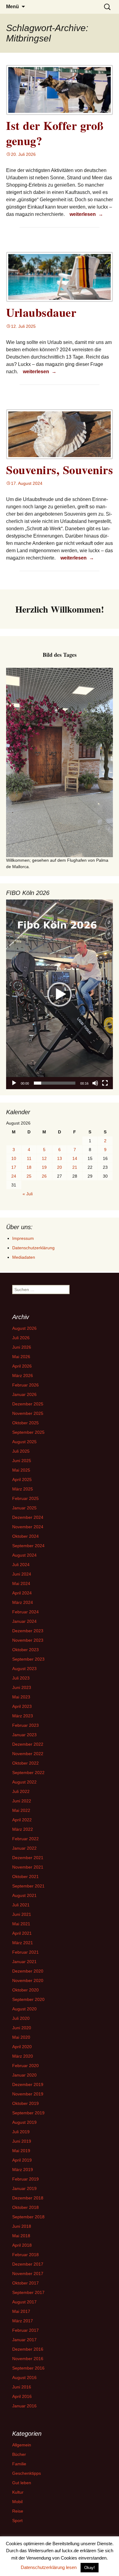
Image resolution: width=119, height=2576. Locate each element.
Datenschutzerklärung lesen (49, 2567)
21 (75, 1167)
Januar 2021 (24, 1962)
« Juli (28, 1194)
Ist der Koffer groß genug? (55, 133)
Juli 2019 (21, 2132)
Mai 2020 (21, 2037)
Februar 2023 (25, 1725)
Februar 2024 (25, 1612)
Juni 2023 (22, 1687)
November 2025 (28, 1413)
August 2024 (24, 1555)
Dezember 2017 (28, 2264)
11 (29, 1158)
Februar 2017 (25, 2330)
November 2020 (28, 1980)
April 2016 (22, 2396)
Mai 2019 (21, 2151)
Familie (19, 2464)
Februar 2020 (25, 2066)
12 (44, 1158)
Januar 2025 (24, 1508)
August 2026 (24, 1328)
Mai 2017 (21, 2311)
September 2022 (28, 1773)
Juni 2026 (22, 1347)
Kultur (18, 2492)
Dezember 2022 (28, 1744)
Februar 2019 (25, 2179)
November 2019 (28, 2094)
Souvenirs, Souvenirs (60, 470)
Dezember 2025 (28, 1404)
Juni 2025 (22, 1461)
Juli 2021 (21, 1905)
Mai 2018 (21, 2236)
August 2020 (24, 2009)
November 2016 (28, 2359)
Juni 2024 (22, 1574)
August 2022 (24, 1782)
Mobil (17, 2502)
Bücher (19, 2454)
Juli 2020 (21, 2018)
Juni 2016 (22, 2387)
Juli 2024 (21, 1565)
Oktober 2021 (25, 1877)
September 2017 (28, 2292)
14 (75, 1158)
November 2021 (28, 1867)
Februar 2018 (25, 2255)
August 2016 (24, 2377)
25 (29, 1176)
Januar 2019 (24, 2188)
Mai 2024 (21, 1583)
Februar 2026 (25, 1385)
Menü (13, 7)
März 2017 (23, 2321)
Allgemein (22, 2445)
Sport (17, 2521)
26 (44, 1176)
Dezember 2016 (28, 2349)
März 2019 (23, 2170)
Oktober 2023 (25, 1650)
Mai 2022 (21, 1810)
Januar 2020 (24, 2075)
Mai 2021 (21, 1924)
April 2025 (22, 1479)
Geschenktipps (27, 2473)
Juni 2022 (22, 1801)
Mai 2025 (21, 1470)
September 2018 (28, 2217)
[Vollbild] (105, 1083)
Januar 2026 (24, 1394)
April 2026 (22, 1366)
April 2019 (22, 2160)
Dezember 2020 (28, 1971)
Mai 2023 (21, 1697)
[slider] (55, 1083)
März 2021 (23, 1943)
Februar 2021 (25, 1952)
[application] (60, 994)
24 (14, 1176)
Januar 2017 (24, 2340)
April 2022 (22, 1820)
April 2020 (22, 2047)
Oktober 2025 (25, 1423)
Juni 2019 (22, 2141)
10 (14, 1158)
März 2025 (23, 1489)
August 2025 (24, 1442)
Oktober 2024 (25, 1536)
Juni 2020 (22, 2028)
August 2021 (24, 1895)
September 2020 (28, 1999)
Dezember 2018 (28, 2198)
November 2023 (28, 1640)
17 (14, 1167)
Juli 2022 (21, 1791)
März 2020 (23, 2056)
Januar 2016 (24, 2406)
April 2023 (22, 1706)
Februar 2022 (25, 1839)
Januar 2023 (24, 1735)
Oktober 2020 (25, 1990)
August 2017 (24, 2302)
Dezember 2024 (28, 1517)
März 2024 (23, 1602)
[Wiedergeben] (14, 1083)
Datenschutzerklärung (33, 1248)
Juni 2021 (22, 1914)
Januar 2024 (24, 1621)
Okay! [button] (90, 2568)
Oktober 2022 (25, 1763)
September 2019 (28, 2113)
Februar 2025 (25, 1498)
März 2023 (23, 1716)
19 (44, 1167)
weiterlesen (87, 214)
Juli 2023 (21, 1678)
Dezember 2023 (28, 1631)
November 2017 (28, 2274)
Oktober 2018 (25, 2207)
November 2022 (28, 1754)
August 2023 (24, 1669)
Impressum (23, 1238)
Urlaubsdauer (41, 312)
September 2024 (28, 1546)
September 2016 (28, 2368)
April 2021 (22, 1933)
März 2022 (23, 1829)
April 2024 (22, 1593)
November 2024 (28, 1527)
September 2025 (28, 1432)
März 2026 (23, 1376)
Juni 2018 (22, 2226)
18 (29, 1167)
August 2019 (24, 2122)
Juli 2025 (21, 1451)
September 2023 (28, 1659)
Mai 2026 (21, 1357)
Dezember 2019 (28, 2084)
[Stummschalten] (95, 1083)
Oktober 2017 (25, 2283)
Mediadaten (24, 1257)
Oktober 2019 (25, 2103)
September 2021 (28, 1886)
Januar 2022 (24, 1848)
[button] (60, 994)
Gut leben (22, 2483)
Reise (18, 2511)
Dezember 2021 (28, 1858)
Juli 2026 (21, 1338)
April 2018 (22, 2245)
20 (60, 1167)
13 (60, 1158)
